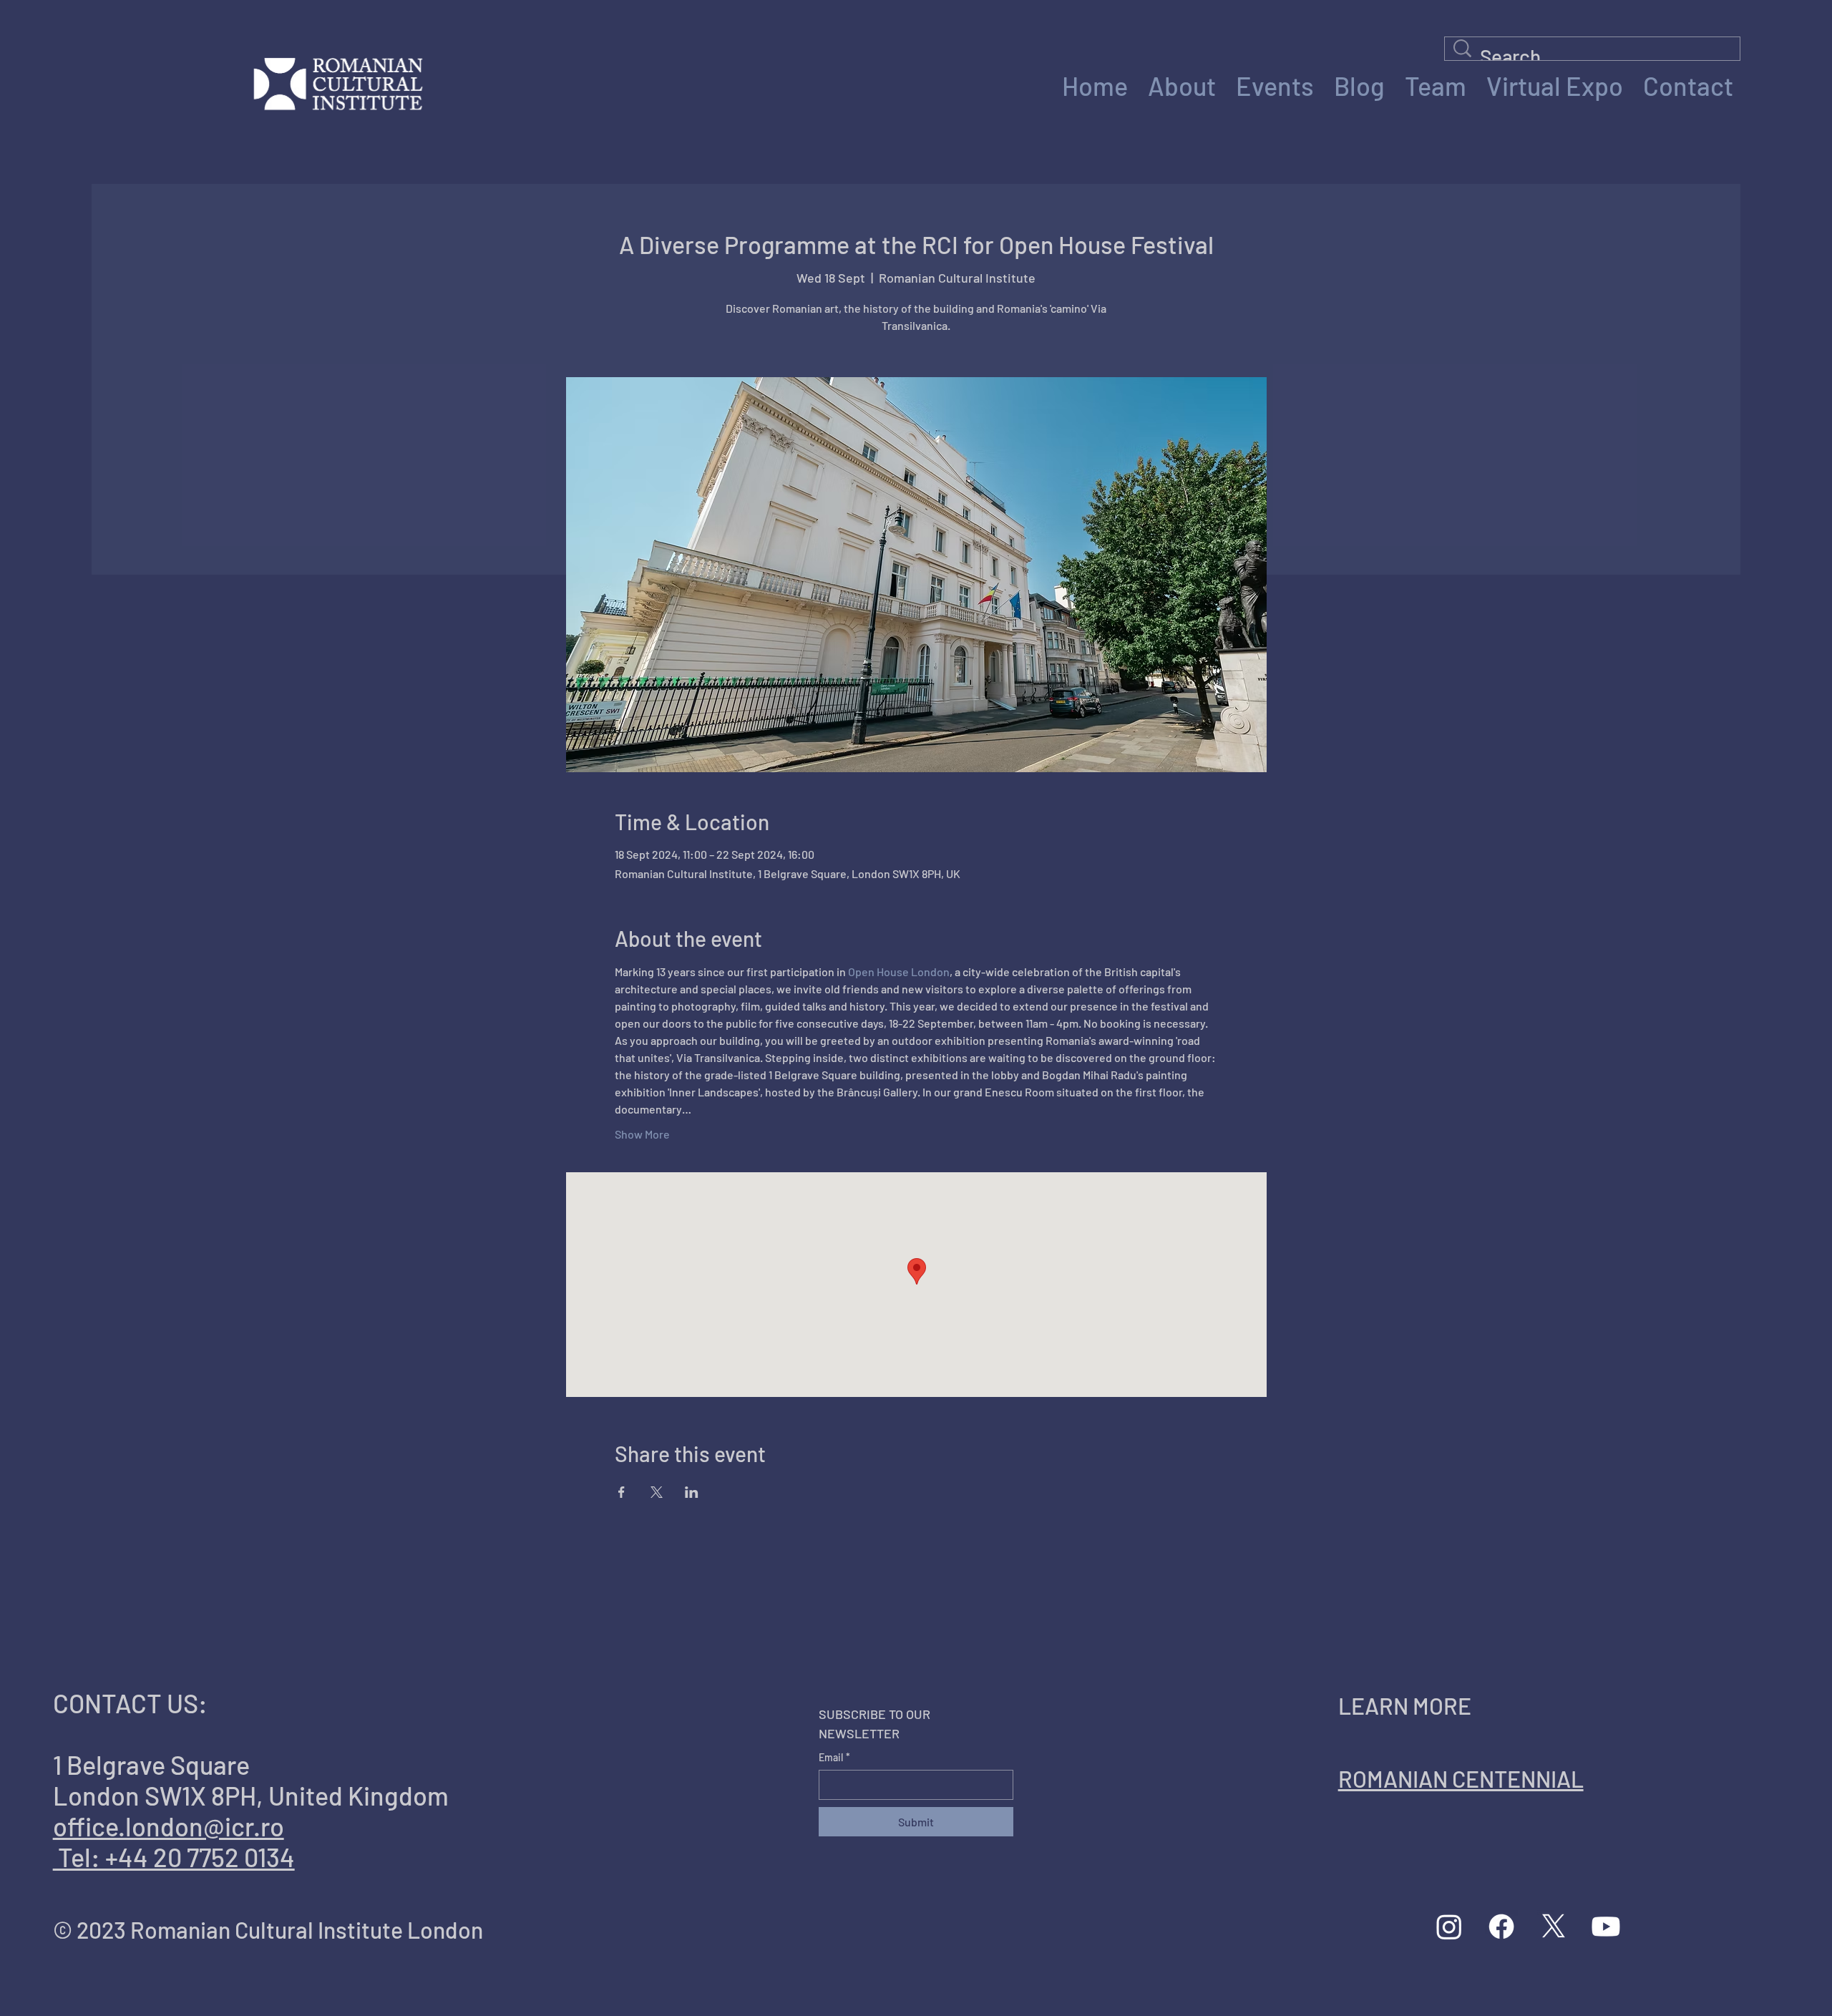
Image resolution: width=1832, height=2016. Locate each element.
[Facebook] (1501, 1927)
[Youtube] (1606, 1927)
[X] (1554, 1927)
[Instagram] (1449, 1927)
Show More (642, 1134)
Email (834, 1757)
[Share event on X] (657, 1492)
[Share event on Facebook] (622, 1492)
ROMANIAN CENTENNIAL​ (1461, 1778)
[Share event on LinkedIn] (692, 1492)
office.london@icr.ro (169, 1826)
